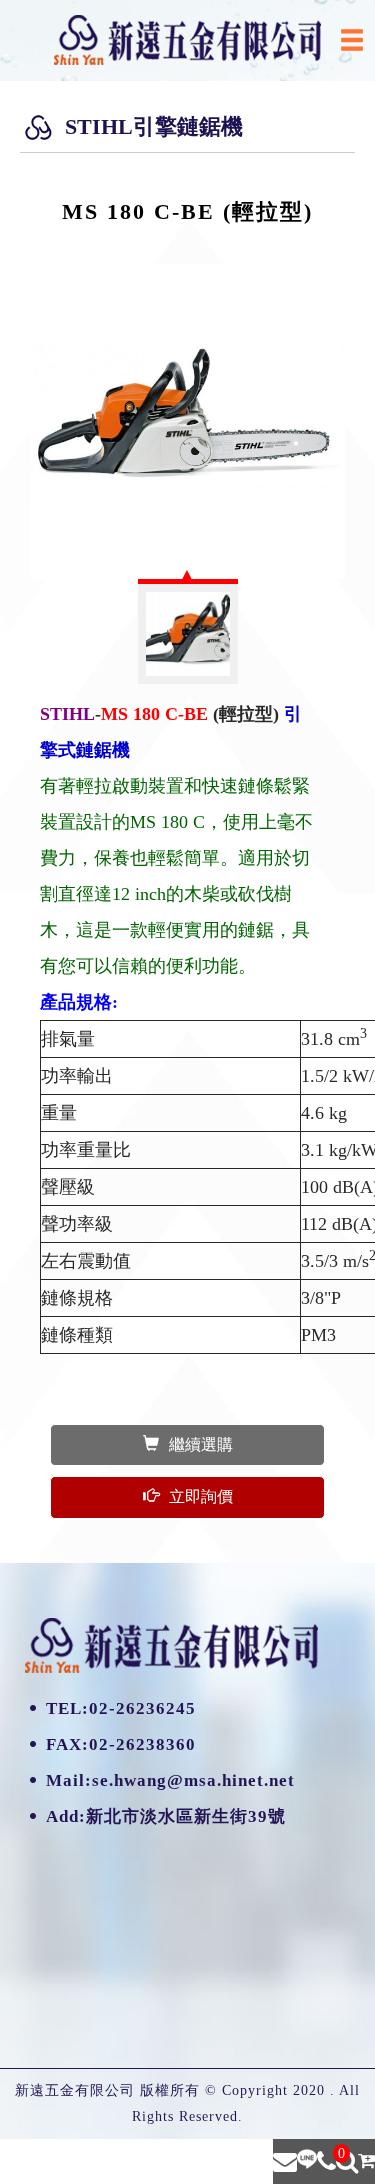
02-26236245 (142, 1708)
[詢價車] (366, 2161)
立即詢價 (201, 1496)
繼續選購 (201, 1444)
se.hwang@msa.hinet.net (193, 1780)
